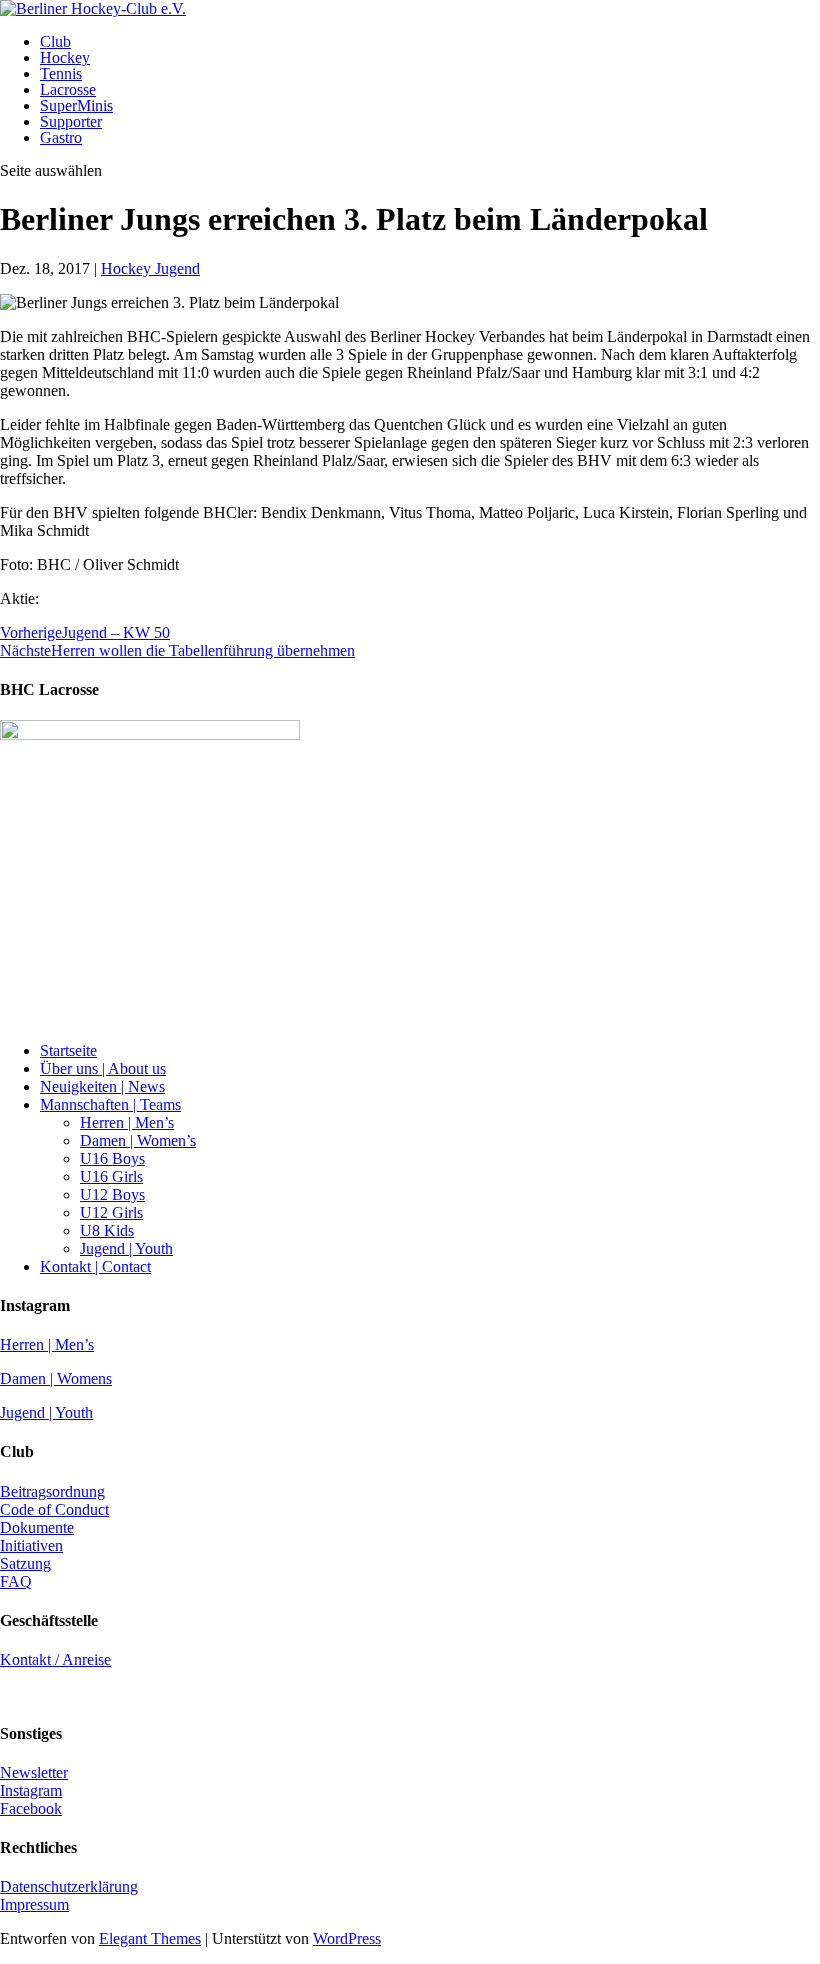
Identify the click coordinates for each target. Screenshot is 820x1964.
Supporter (71, 121)
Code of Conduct (54, 1509)
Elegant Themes (150, 1938)
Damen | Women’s (138, 1140)
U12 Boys (112, 1194)
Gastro (61, 137)
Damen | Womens (56, 1378)
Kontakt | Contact (95, 1266)
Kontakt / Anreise (55, 1659)
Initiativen (31, 1545)
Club (55, 41)
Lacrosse (68, 89)
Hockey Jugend (150, 268)
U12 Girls (111, 1212)
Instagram (31, 1790)
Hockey (65, 57)
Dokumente (37, 1527)
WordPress (347, 1938)
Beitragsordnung (52, 1491)
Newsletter (34, 1772)
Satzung (25, 1563)
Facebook (31, 1808)
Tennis (61, 73)
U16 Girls (111, 1176)
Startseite (68, 1050)
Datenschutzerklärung (69, 1886)
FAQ (16, 1581)
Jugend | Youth (126, 1248)
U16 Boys (112, 1158)
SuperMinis (76, 105)
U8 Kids (107, 1230)
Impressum (34, 1904)
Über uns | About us (103, 1068)
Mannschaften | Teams (110, 1104)
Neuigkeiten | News (102, 1086)
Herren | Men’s (127, 1122)
